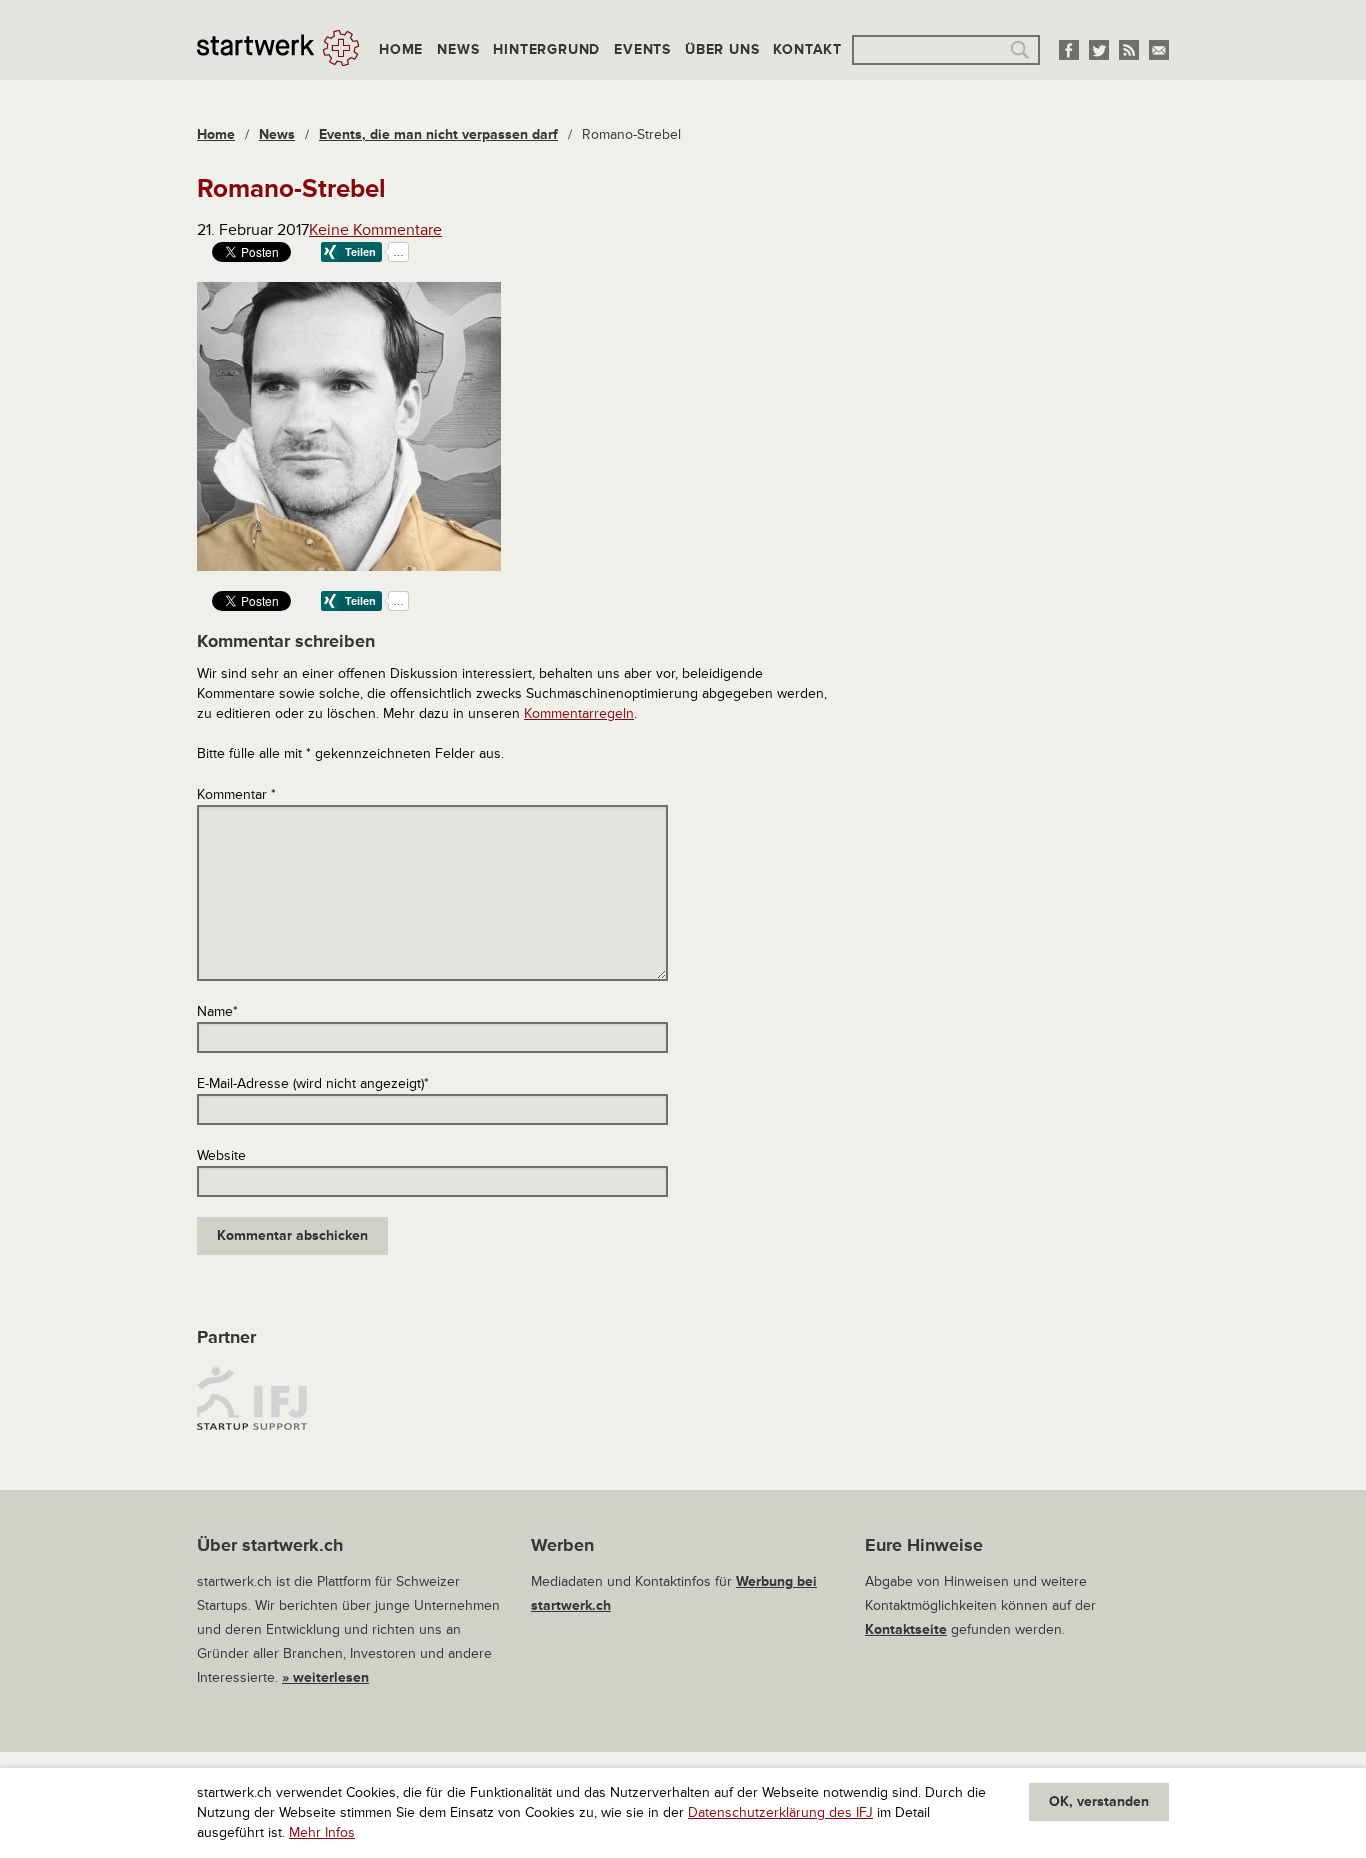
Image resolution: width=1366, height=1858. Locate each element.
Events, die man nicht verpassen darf (438, 134)
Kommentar (236, 794)
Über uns (722, 49)
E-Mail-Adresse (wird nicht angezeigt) (313, 1083)
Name (217, 1011)
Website (221, 1155)
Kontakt (807, 49)
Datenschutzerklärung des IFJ (780, 1812)
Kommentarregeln (579, 713)
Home (401, 49)
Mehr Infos (322, 1832)
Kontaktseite (906, 1629)
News (458, 49)
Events (642, 49)
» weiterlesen (325, 1677)
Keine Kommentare (375, 230)
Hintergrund (546, 49)
